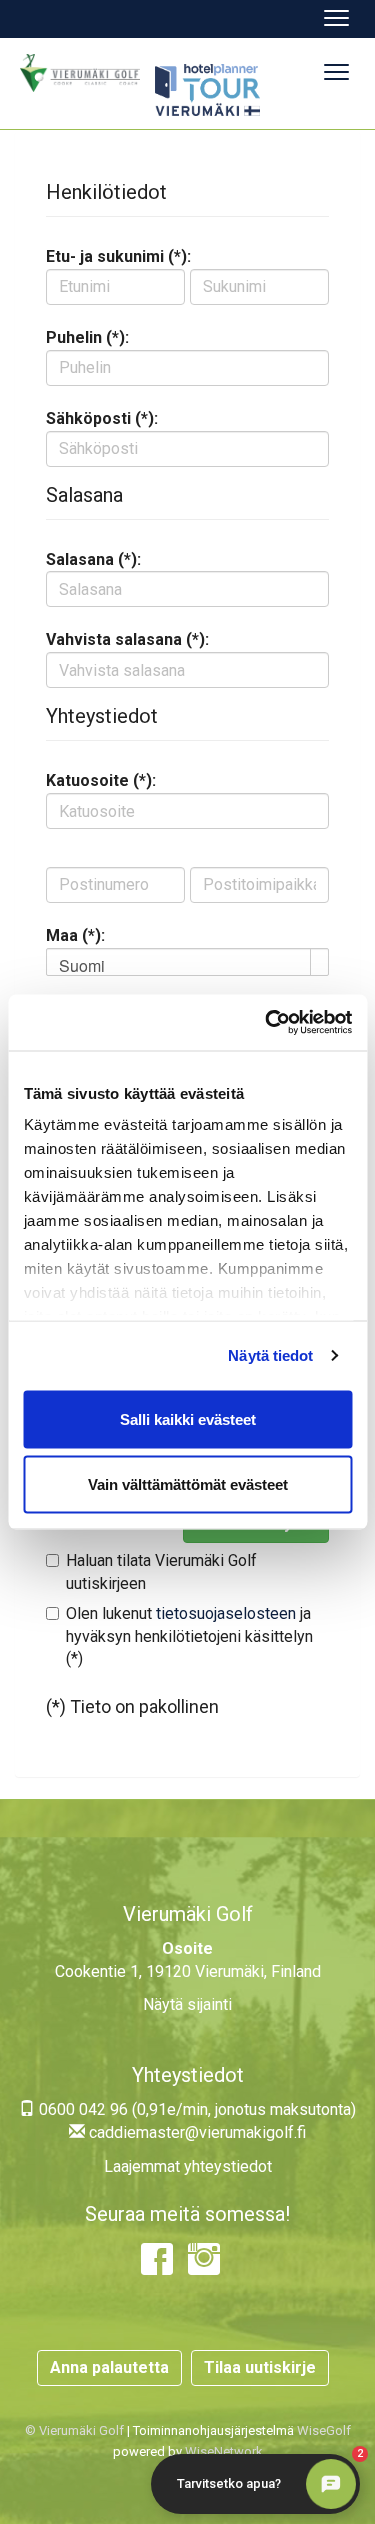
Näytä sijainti (187, 2004)
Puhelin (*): (87, 337)
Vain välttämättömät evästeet (188, 1484)
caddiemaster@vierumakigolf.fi (195, 2132)
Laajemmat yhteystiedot (188, 2166)
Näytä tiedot (270, 1355)
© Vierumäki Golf (74, 2430)
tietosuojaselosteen (226, 1613)
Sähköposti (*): (102, 418)
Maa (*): (75, 935)
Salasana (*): (93, 559)
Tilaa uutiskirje (260, 2367)
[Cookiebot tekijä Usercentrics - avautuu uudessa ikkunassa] (267, 1023)
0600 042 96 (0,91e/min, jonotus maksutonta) (195, 2109)
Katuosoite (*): (101, 780)
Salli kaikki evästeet (188, 1418)
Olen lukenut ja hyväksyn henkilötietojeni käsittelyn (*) (189, 1636)
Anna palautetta (109, 2367)
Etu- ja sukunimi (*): (118, 256)
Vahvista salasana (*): (127, 639)
